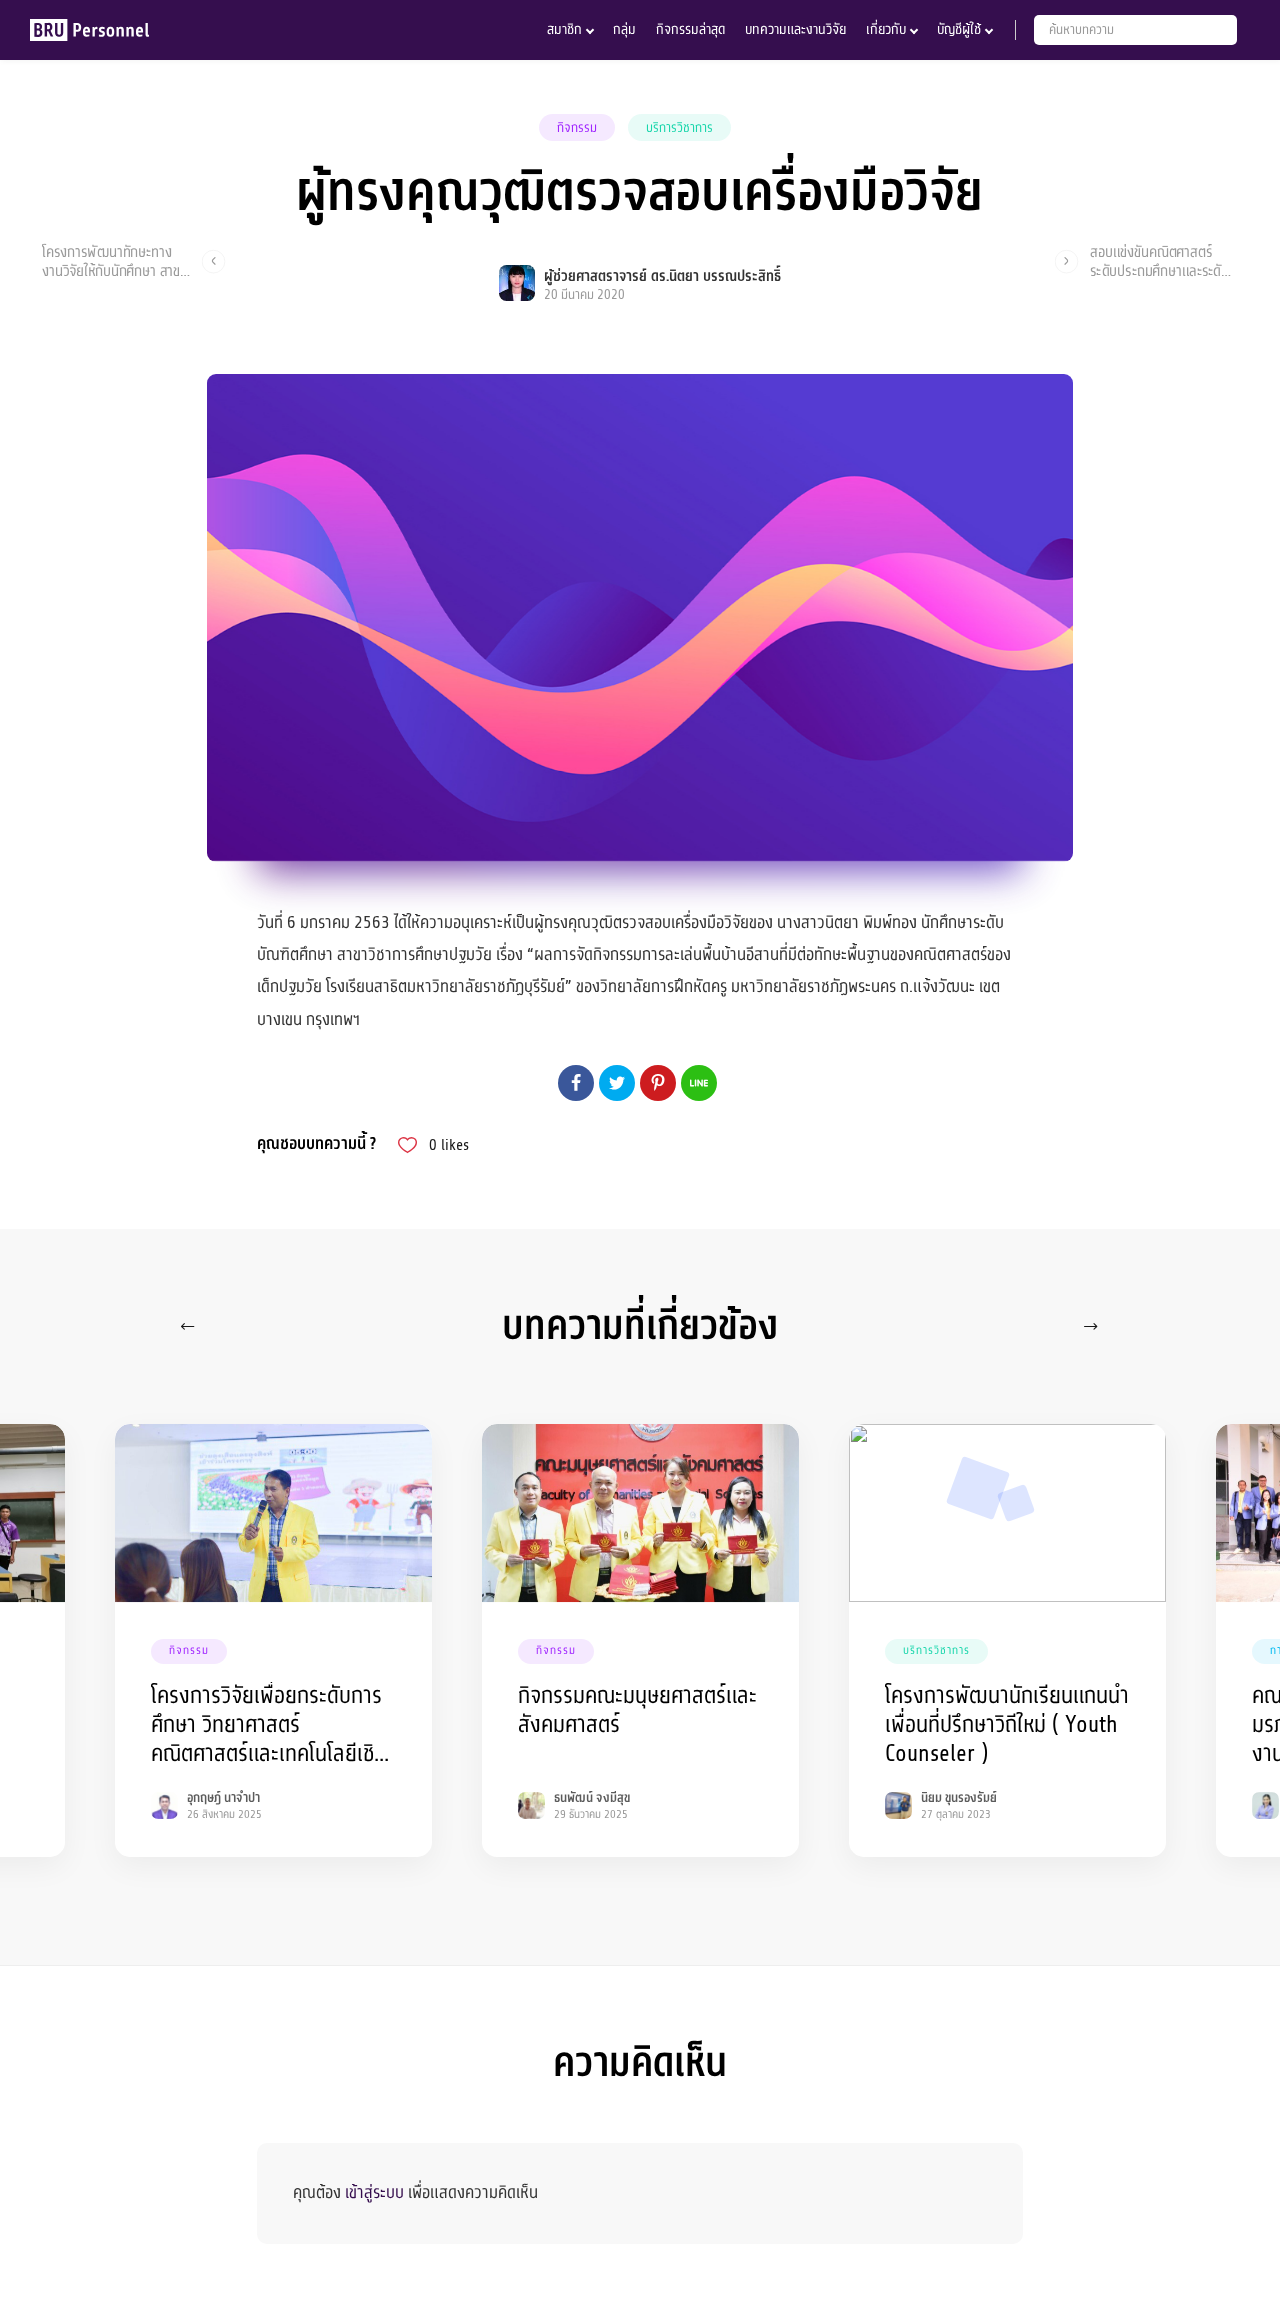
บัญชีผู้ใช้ (959, 29)
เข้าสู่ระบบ (374, 2192)
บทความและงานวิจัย (795, 29)
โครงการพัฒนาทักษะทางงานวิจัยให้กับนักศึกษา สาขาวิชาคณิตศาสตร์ (114, 261)
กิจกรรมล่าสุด (690, 29)
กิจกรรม (577, 128)
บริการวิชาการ (679, 128)
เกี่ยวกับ (886, 29)
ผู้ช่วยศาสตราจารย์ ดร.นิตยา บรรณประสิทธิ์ (662, 276)
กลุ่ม (624, 29)
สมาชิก (564, 29)
